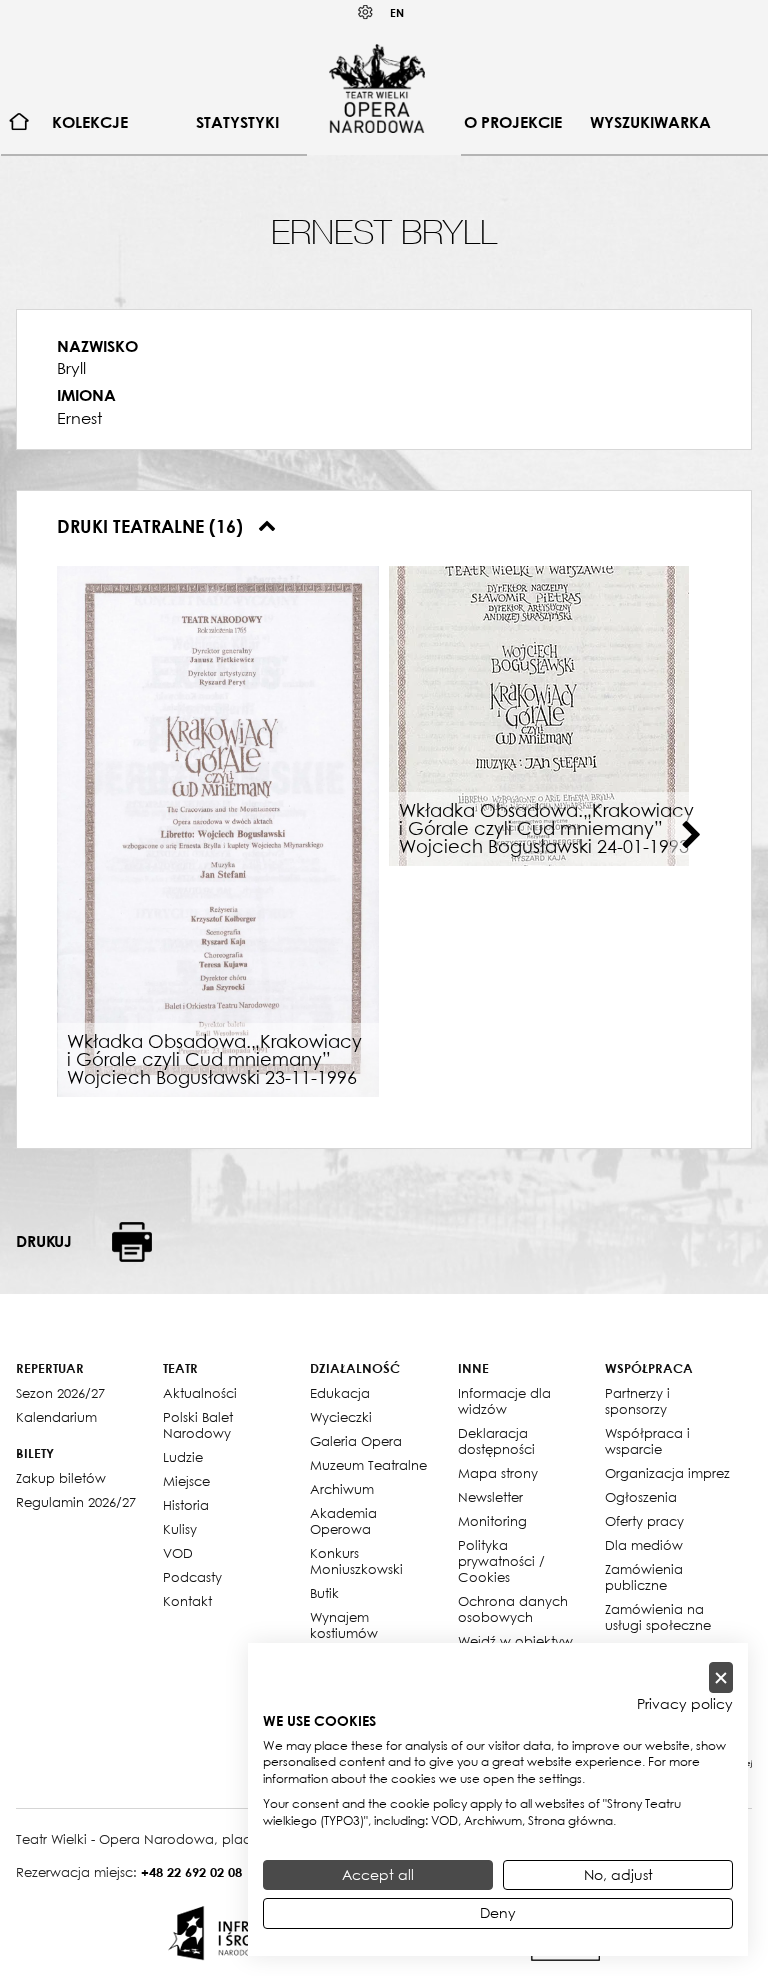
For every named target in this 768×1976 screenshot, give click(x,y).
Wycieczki (341, 1417)
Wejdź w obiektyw (515, 1641)
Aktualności (200, 1393)
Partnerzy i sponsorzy (637, 1401)
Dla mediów (644, 1545)
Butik (324, 1593)
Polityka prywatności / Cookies (501, 1561)
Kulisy (180, 1529)
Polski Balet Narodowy (198, 1425)
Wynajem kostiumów (344, 1625)
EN (397, 12)
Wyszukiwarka (650, 122)
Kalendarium (56, 1417)
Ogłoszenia (641, 1497)
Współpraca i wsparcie (647, 1441)
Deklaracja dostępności (496, 1441)
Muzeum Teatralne (368, 1465)
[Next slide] (691, 835)
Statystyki (237, 122)
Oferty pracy (644, 1521)
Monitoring (492, 1521)
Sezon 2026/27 (60, 1393)
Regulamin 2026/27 (76, 1502)
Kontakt (187, 1601)
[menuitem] (19, 122)
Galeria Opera (356, 1441)
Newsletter (490, 1497)
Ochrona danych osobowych (513, 1609)
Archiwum (342, 1489)
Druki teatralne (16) (152, 526)
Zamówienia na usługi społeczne (658, 1617)
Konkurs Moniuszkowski (356, 1561)
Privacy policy (685, 1704)
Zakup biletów (61, 1478)
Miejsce (186, 1481)
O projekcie (513, 122)
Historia (186, 1505)
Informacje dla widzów (504, 1401)
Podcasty (192, 1577)
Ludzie (183, 1457)
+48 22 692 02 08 (191, 1872)
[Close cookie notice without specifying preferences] (721, 1677)
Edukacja (340, 1393)
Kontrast (366, 12)
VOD (178, 1553)
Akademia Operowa (343, 1521)
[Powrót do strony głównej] (377, 88)
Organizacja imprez (667, 1473)
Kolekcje (90, 122)
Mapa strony (498, 1473)
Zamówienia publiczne (644, 1577)
